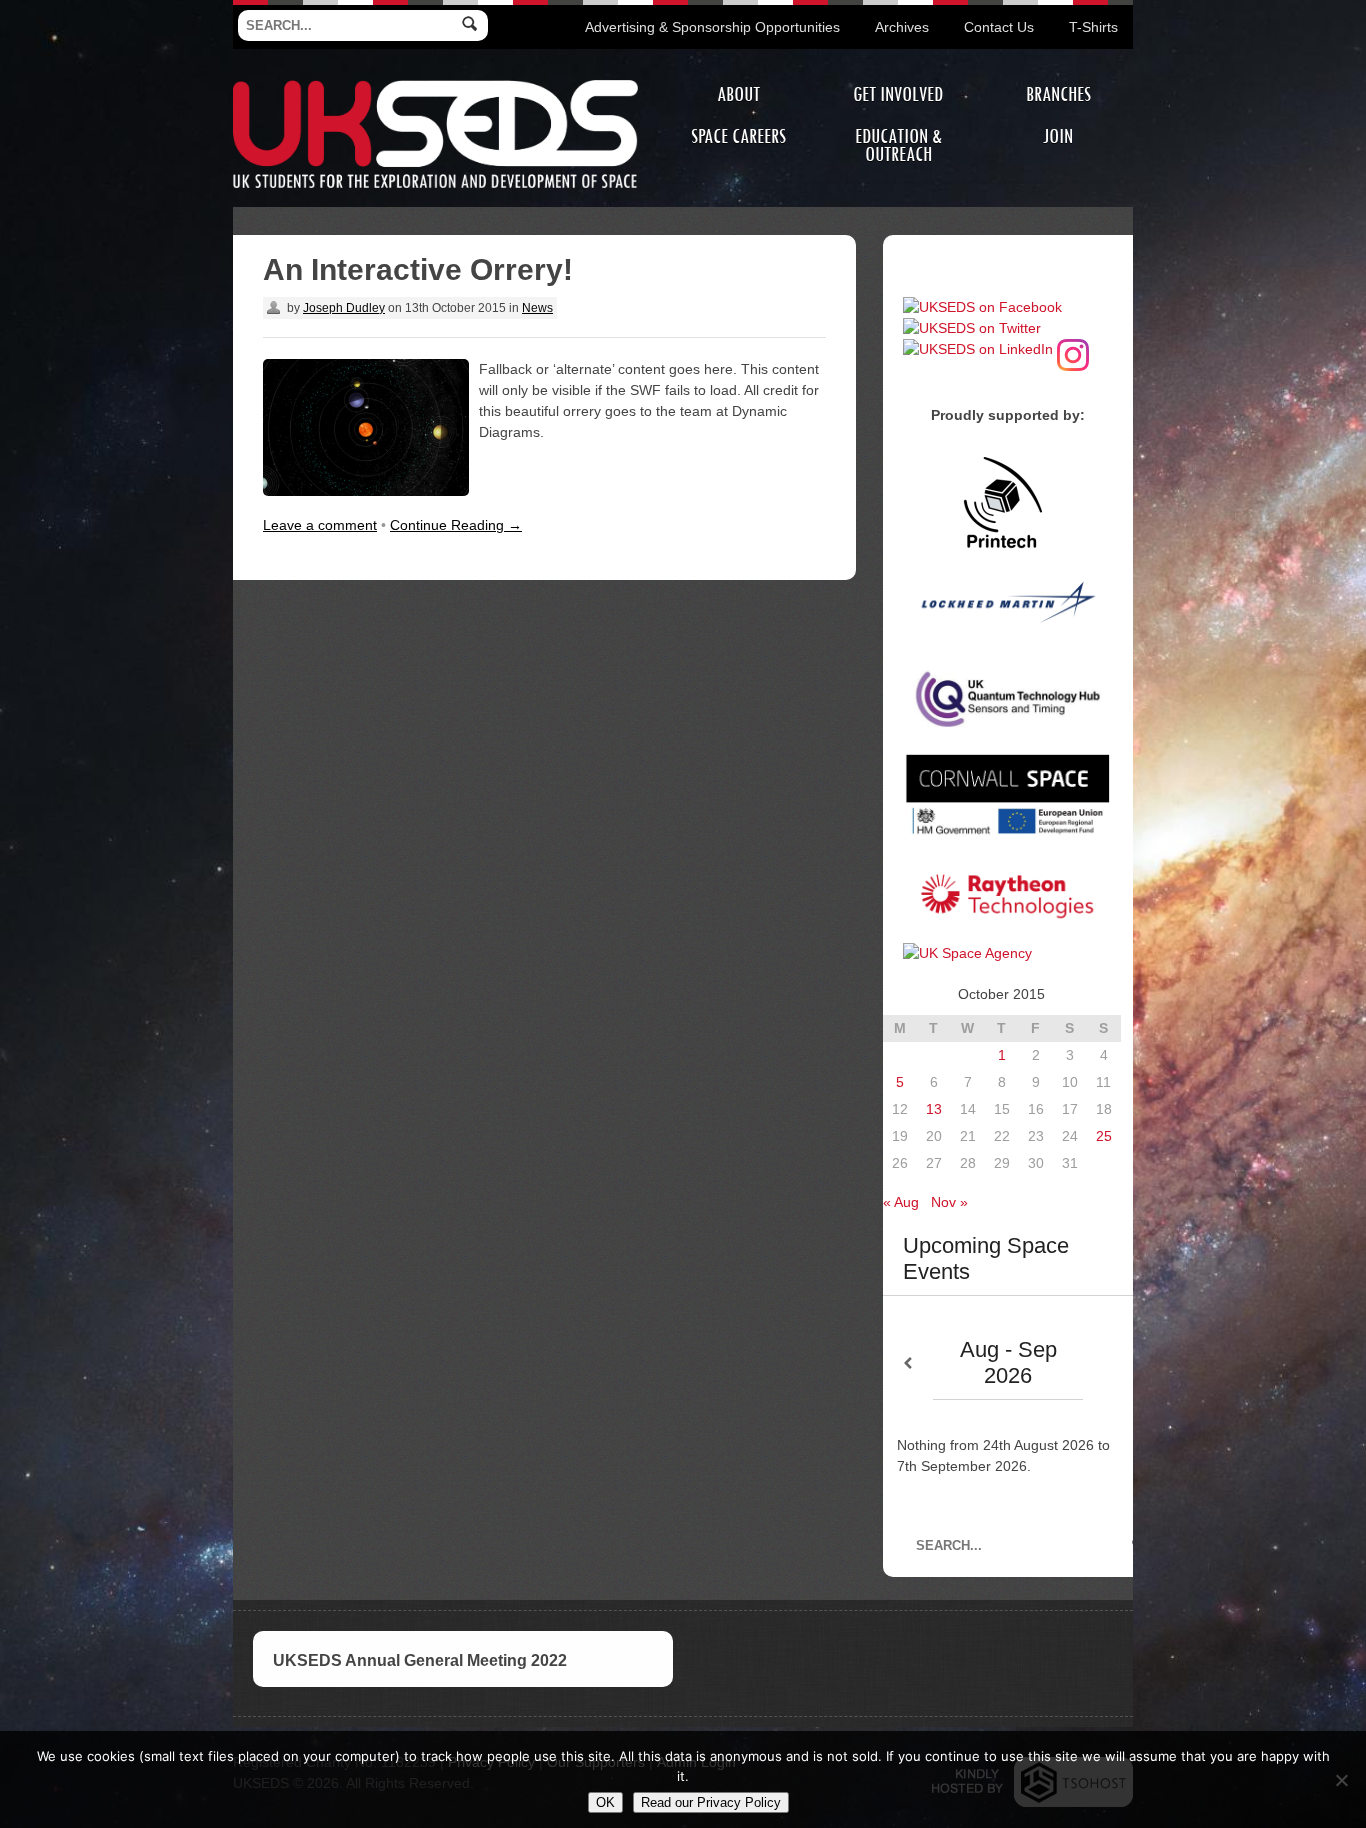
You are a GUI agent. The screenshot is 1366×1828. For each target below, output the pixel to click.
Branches (1058, 94)
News (537, 308)
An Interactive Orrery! (418, 269)
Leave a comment (320, 525)
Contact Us (999, 27)
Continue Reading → (456, 525)
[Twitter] (972, 328)
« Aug (901, 1202)
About (738, 94)
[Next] (1108, 1363)
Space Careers (738, 136)
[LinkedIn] (978, 349)
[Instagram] (1073, 349)
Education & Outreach (898, 145)
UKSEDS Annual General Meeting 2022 (420, 1660)
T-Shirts (1093, 27)
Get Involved (898, 94)
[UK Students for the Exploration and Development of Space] (435, 83)
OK (605, 1802)
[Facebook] (982, 307)
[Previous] (908, 1363)
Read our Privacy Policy (711, 1802)
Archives (902, 27)
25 (1104, 1136)
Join (1058, 136)
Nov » (949, 1202)
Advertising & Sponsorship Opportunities (712, 27)
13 (934, 1109)
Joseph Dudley (344, 308)
